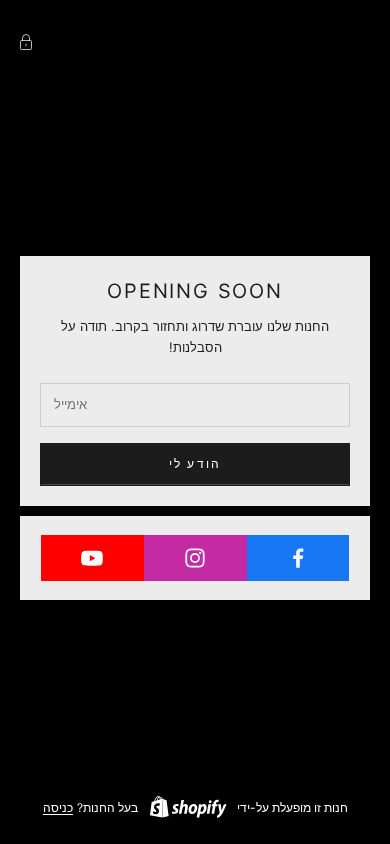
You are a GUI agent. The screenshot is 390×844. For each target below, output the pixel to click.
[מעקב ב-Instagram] (195, 558)
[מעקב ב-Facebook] (298, 558)
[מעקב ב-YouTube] (93, 558)
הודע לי (195, 463)
